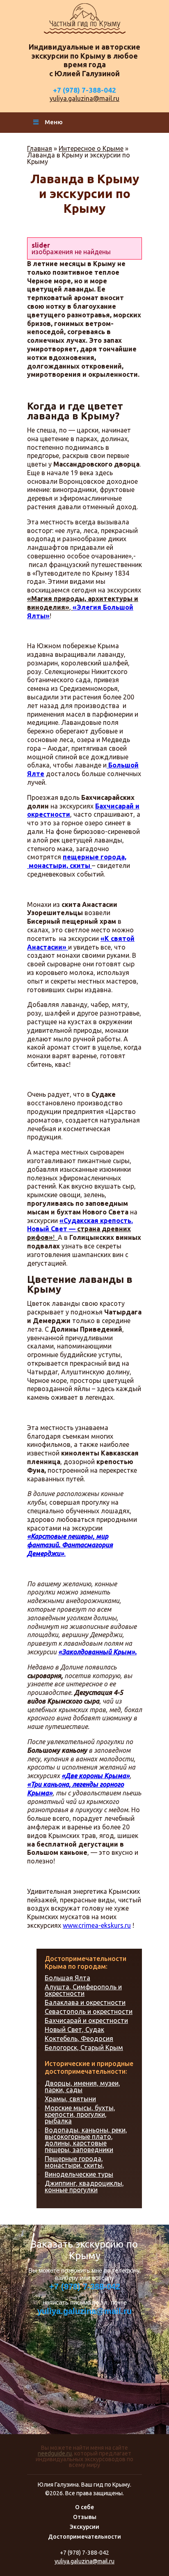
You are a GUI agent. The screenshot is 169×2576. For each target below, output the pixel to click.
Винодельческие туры (79, 2174)
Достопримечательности (84, 2537)
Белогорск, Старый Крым (84, 2048)
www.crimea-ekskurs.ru (97, 1925)
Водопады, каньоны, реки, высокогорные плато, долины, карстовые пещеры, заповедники (86, 2140)
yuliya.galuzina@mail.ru (84, 98)
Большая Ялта (67, 1978)
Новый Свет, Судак (74, 2029)
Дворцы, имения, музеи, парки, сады (82, 2086)
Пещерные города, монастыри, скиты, (74, 2162)
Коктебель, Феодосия (79, 2038)
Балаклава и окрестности (85, 2002)
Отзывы (85, 2517)
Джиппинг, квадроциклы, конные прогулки (84, 2187)
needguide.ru (55, 2453)
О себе (84, 2507)
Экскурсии (84, 2527)
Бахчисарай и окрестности (86, 2020)
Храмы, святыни (70, 2099)
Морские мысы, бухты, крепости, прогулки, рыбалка (80, 2114)
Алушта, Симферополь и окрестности (83, 1990)
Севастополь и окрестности (89, 2011)
